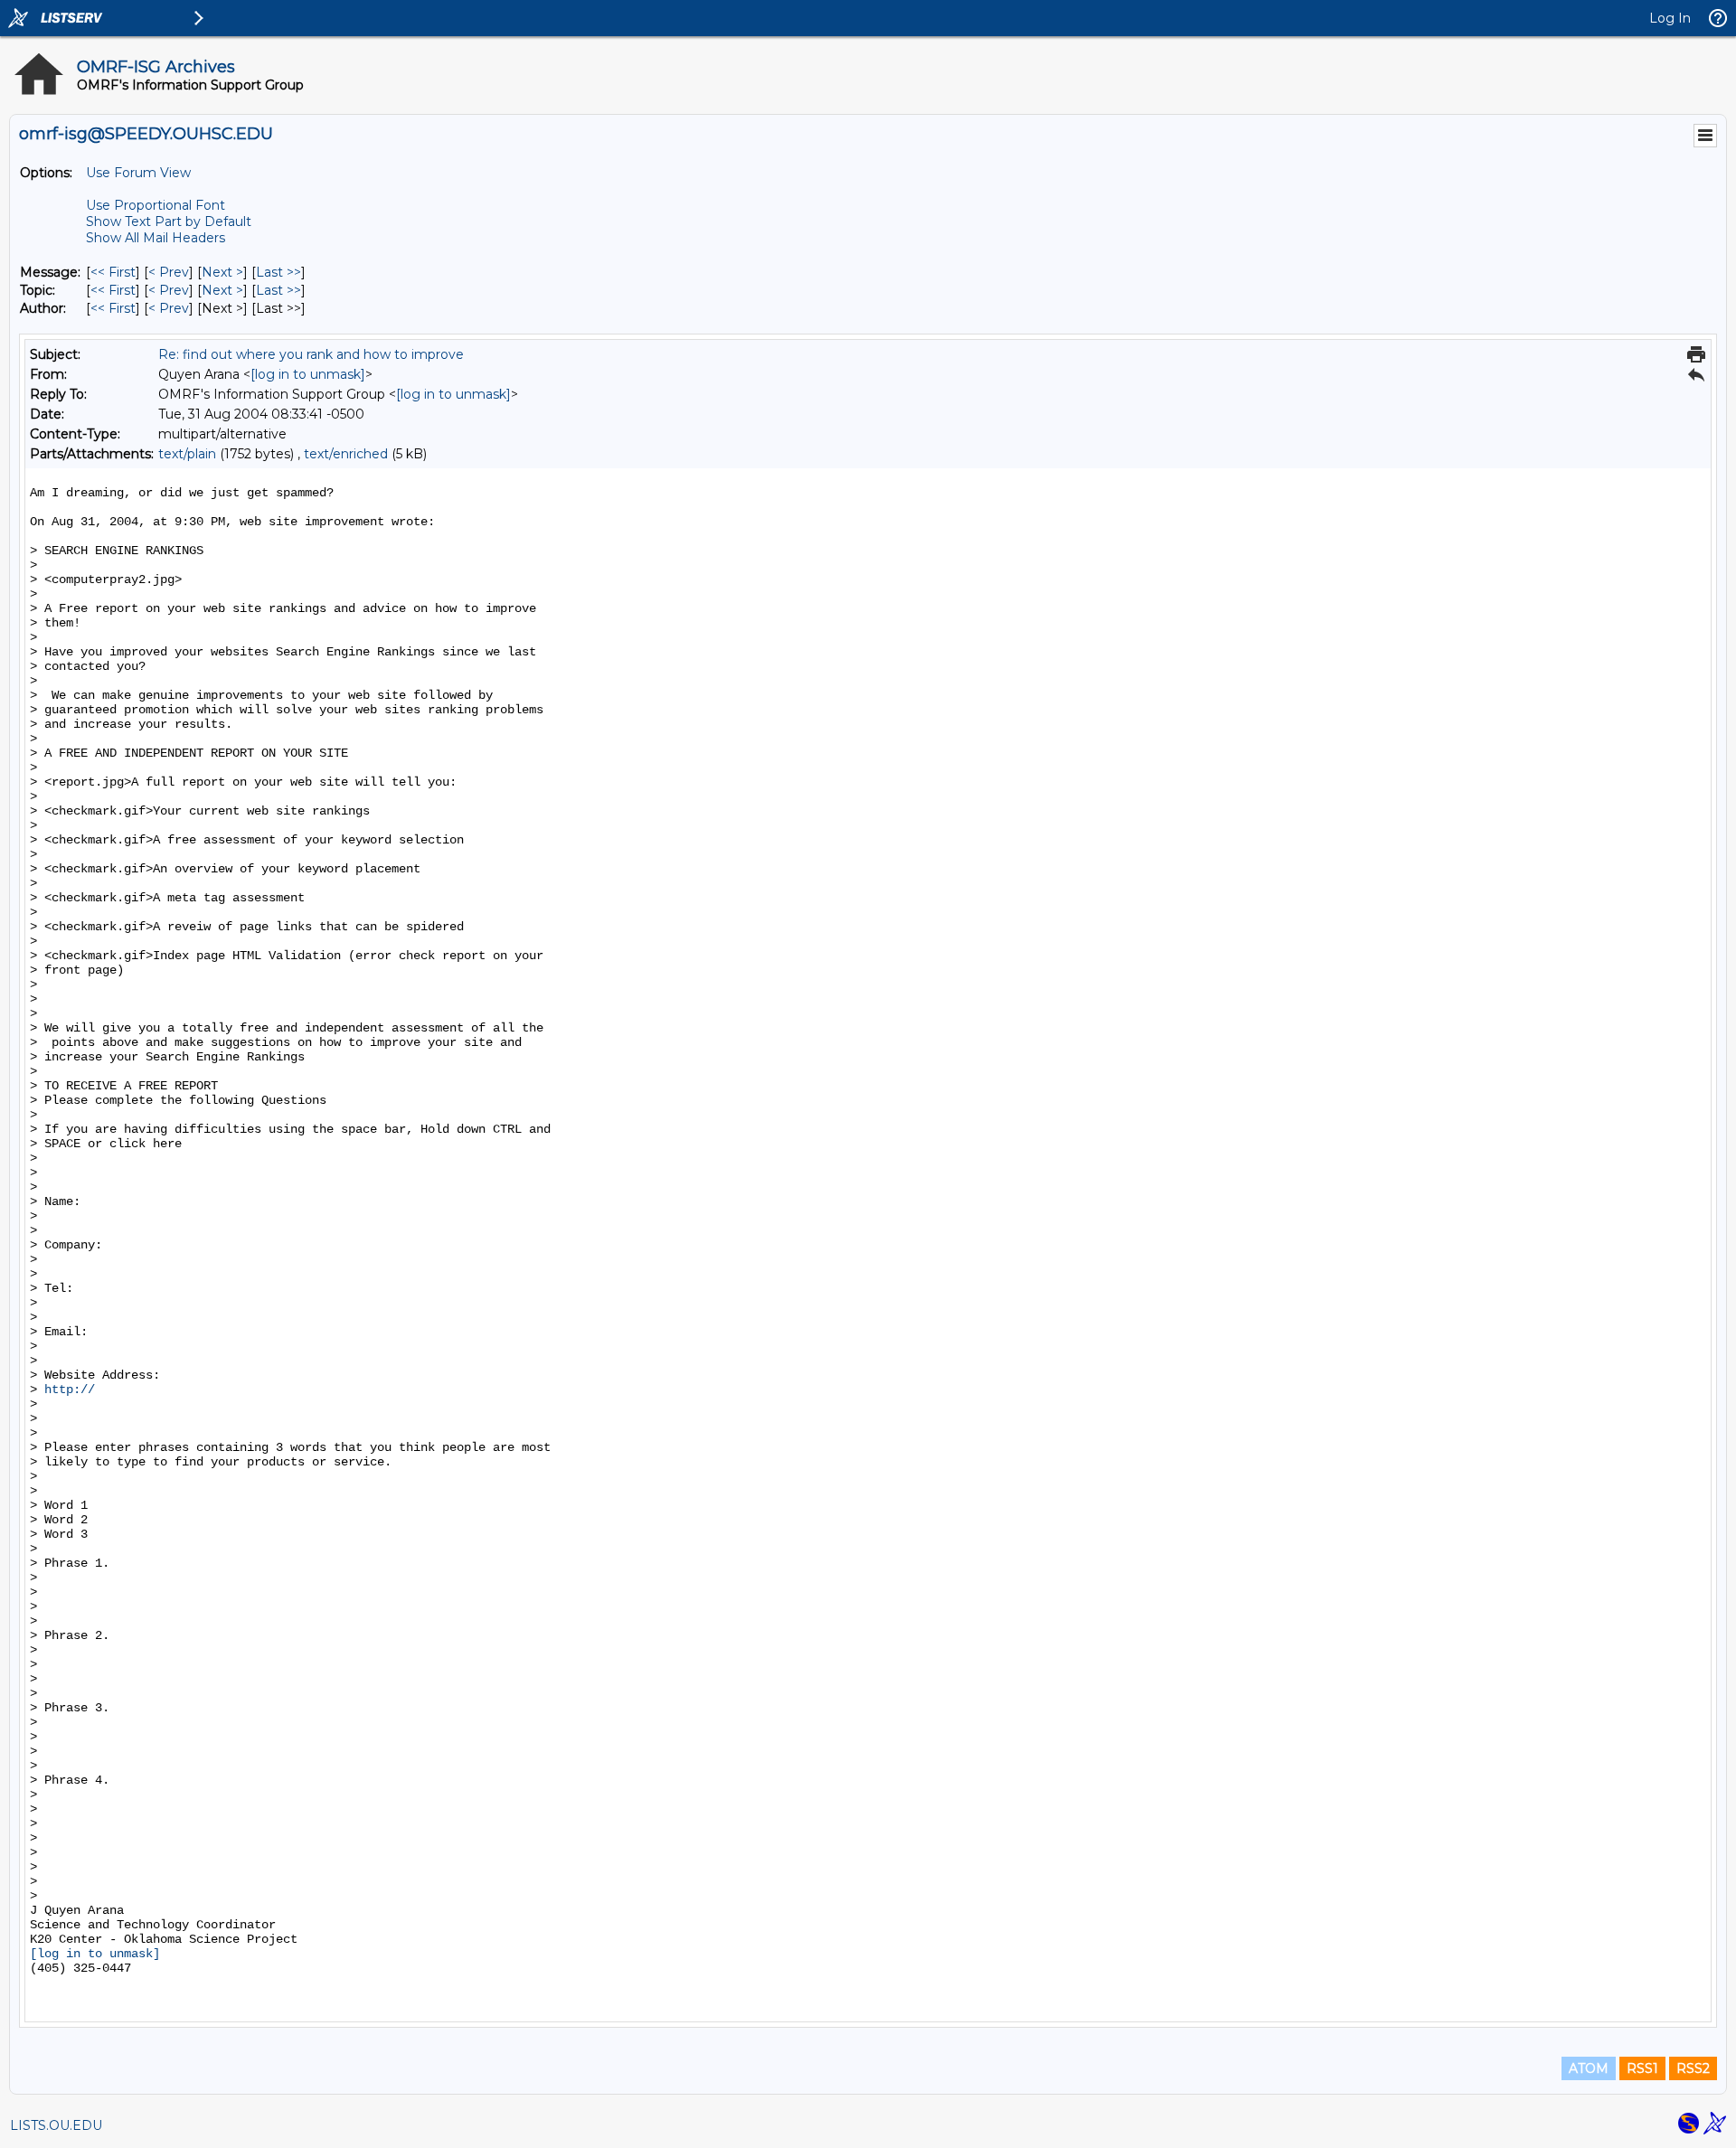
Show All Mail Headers (156, 238)
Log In (1670, 18)
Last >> (278, 272)
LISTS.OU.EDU (56, 2125)
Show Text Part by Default (169, 221)
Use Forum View (138, 173)
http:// (73, 1390)
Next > (222, 272)
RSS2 (1693, 2068)
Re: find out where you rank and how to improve (311, 354)
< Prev (169, 272)
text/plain (187, 454)
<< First (113, 272)
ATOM (1589, 2068)
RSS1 (1642, 2068)
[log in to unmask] (308, 374)
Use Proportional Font (156, 205)
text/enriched (346, 454)
